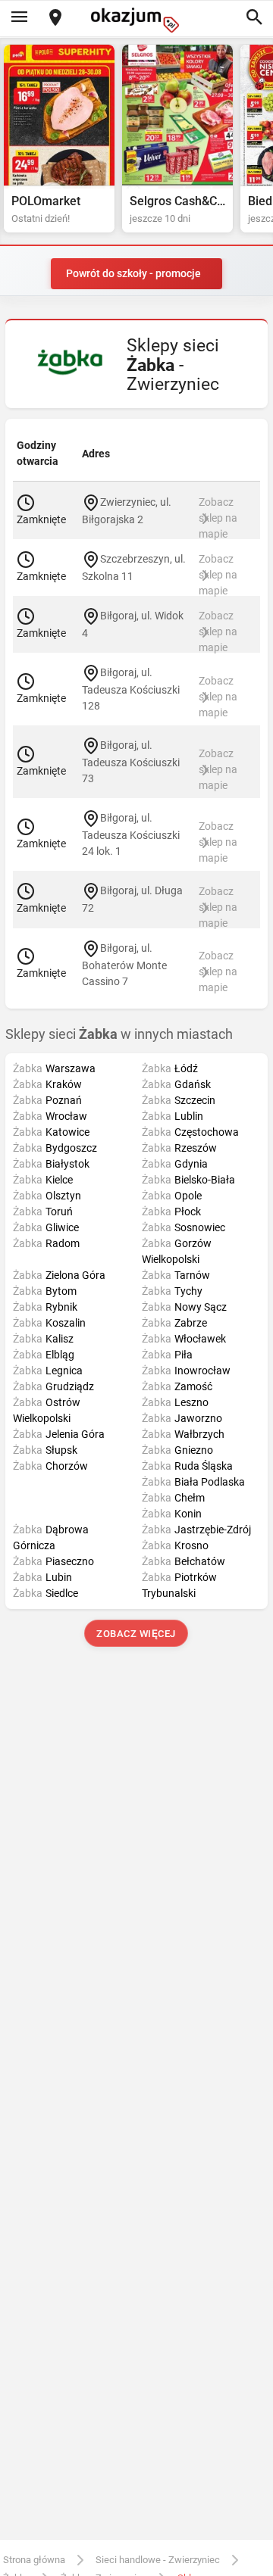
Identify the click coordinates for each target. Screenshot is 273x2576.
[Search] (254, 18)
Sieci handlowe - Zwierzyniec (158, 2560)
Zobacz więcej (137, 1634)
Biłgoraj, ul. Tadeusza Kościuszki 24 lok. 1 (131, 834)
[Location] (55, 19)
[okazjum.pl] (136, 20)
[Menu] (19, 18)
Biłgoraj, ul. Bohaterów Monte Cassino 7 (124, 964)
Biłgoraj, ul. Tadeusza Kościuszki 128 (131, 689)
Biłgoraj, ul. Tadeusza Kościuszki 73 (131, 762)
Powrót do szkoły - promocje (133, 273)
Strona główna (34, 2560)
